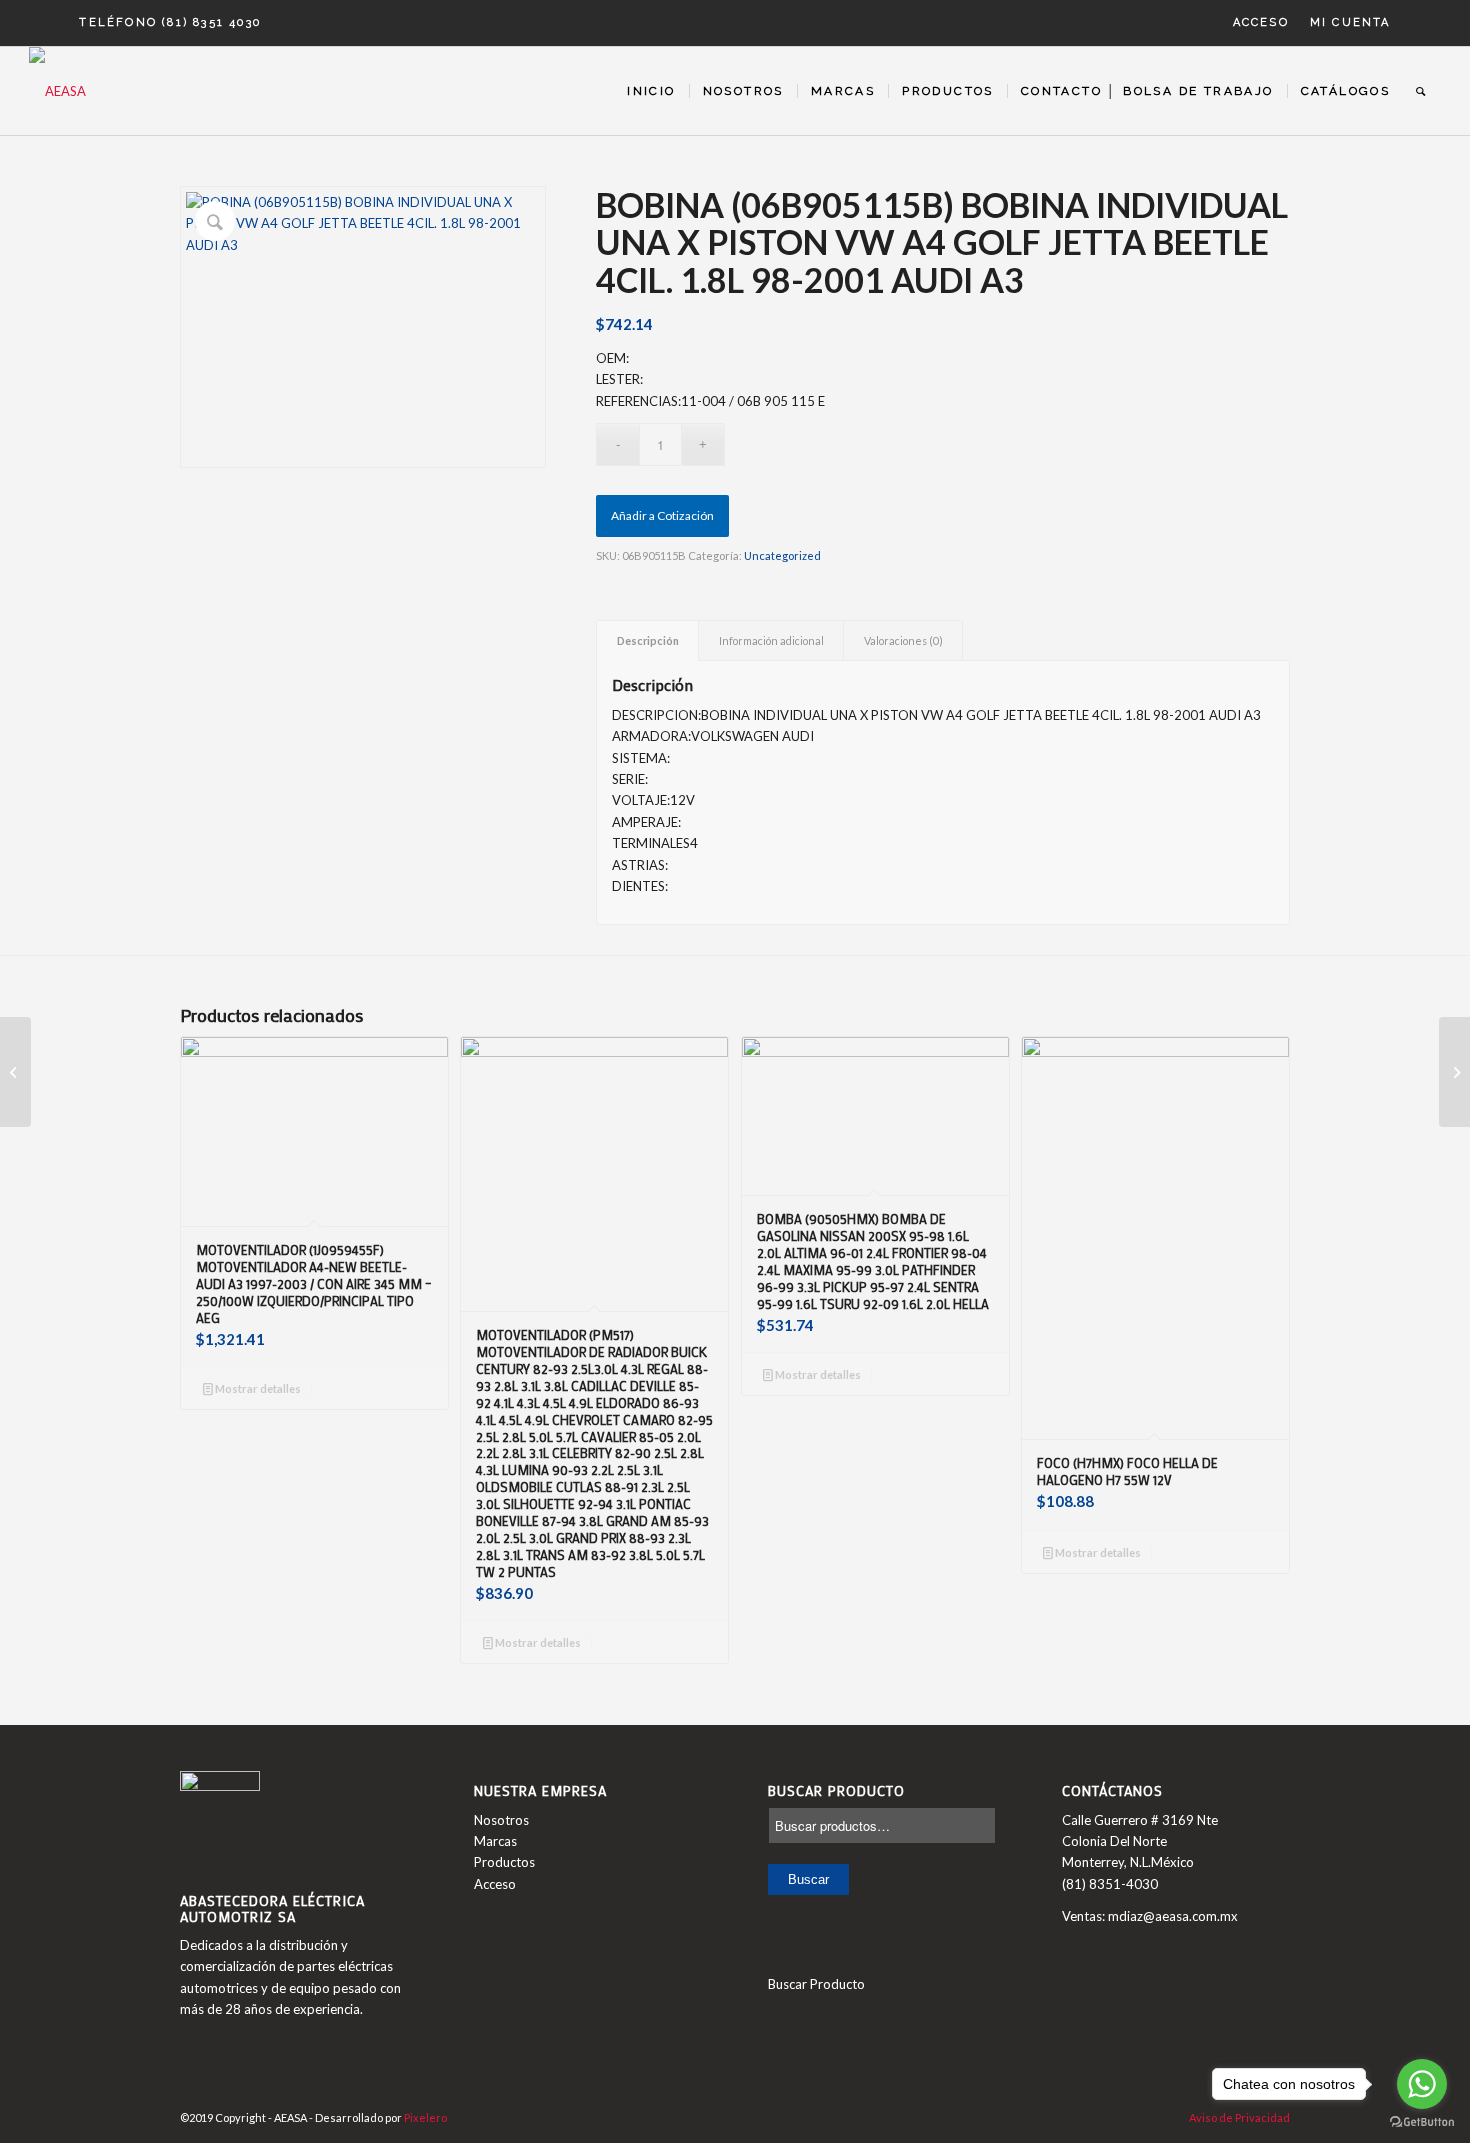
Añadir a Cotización (662, 515)
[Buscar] (1421, 91)
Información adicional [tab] (771, 640)
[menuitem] (1261, 23)
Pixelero (425, 2117)
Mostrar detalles (257, 1388)
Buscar (808, 1879)
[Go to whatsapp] (1422, 2084)
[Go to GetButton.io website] (1422, 2122)
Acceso (1261, 22)
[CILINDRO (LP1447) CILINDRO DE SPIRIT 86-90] (1454, 1072)
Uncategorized (782, 555)
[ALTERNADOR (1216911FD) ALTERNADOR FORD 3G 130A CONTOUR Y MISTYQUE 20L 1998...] (15, 1072)
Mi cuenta (1350, 22)
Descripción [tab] (648, 640)
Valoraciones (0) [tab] (903, 640)
